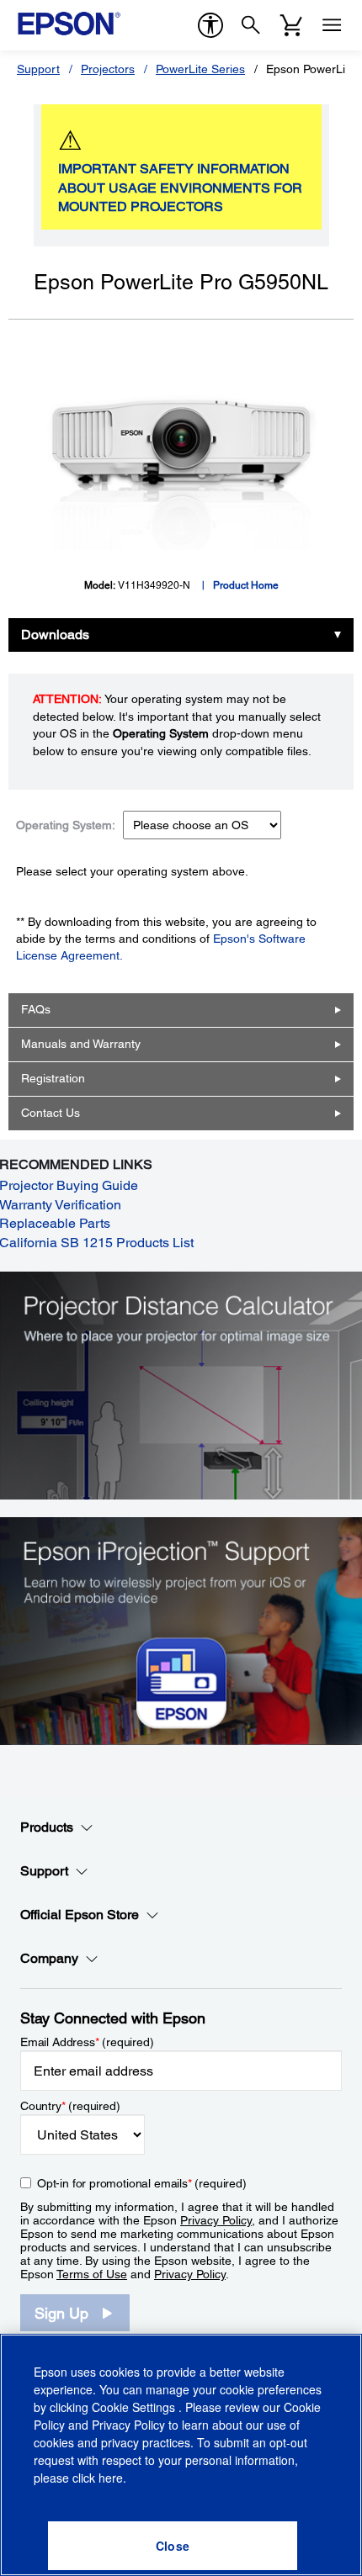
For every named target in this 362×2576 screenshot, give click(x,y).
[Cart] (291, 25)
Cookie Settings (135, 2407)
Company (49, 1958)
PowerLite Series (200, 69)
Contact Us (51, 1113)
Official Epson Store (80, 1915)
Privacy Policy (216, 2220)
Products (47, 1827)
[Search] (251, 25)
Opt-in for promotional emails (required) (142, 2183)
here (111, 2478)
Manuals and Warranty (81, 1044)
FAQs (36, 1009)
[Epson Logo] (69, 24)
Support (38, 69)
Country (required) (70, 2106)
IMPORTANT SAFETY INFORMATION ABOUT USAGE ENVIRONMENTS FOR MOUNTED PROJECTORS (180, 188)
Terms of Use (92, 2274)
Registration (53, 1078)
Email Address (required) (87, 2042)
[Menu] (332, 25)
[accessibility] (210, 25)
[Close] (173, 2546)
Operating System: (66, 825)
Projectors (108, 69)
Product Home (246, 585)
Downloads (55, 635)
